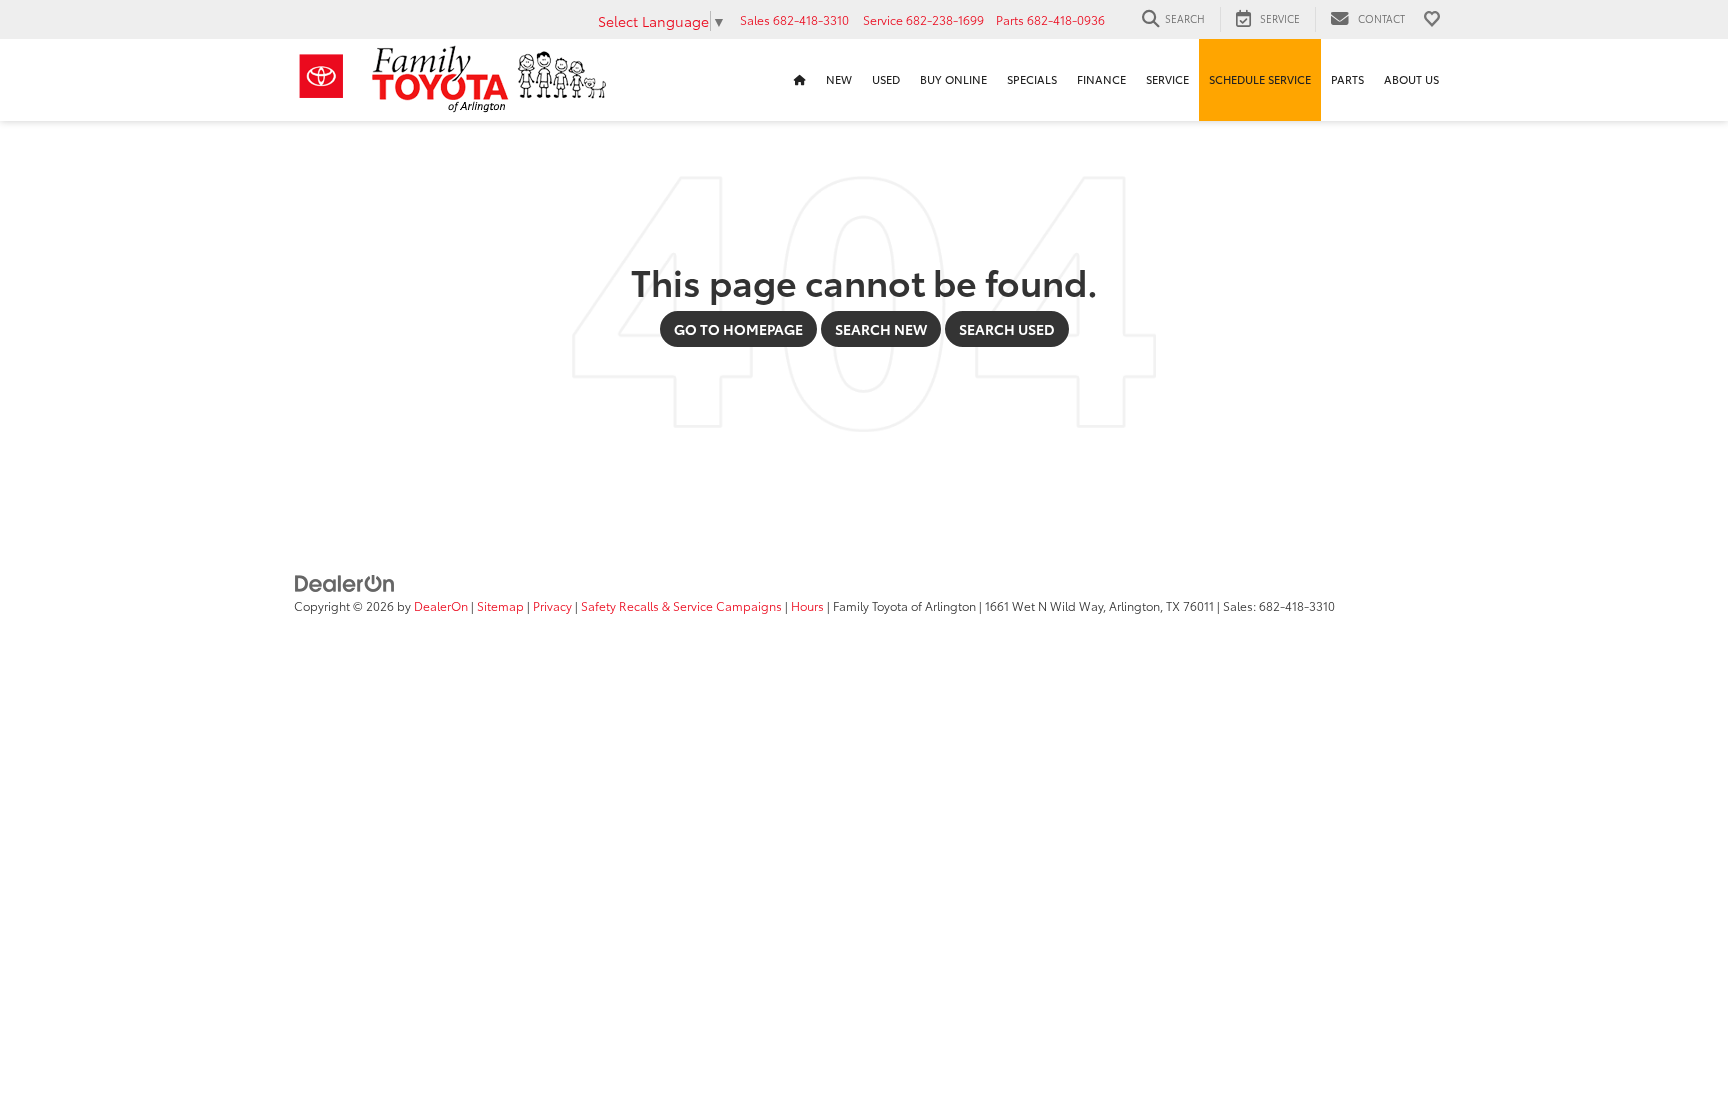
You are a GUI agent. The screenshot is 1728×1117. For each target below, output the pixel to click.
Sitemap (500, 605)
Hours (807, 605)
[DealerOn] (345, 582)
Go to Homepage (738, 329)
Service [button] (1167, 79)
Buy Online (953, 79)
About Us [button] (1411, 79)
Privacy (552, 605)
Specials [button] (1032, 79)
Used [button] (886, 79)
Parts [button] (1347, 79)
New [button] (839, 79)
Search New (881, 329)
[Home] (800, 80)
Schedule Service (1260, 79)
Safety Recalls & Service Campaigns (681, 605)
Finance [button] (1101, 79)
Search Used (1007, 329)
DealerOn (441, 605)
